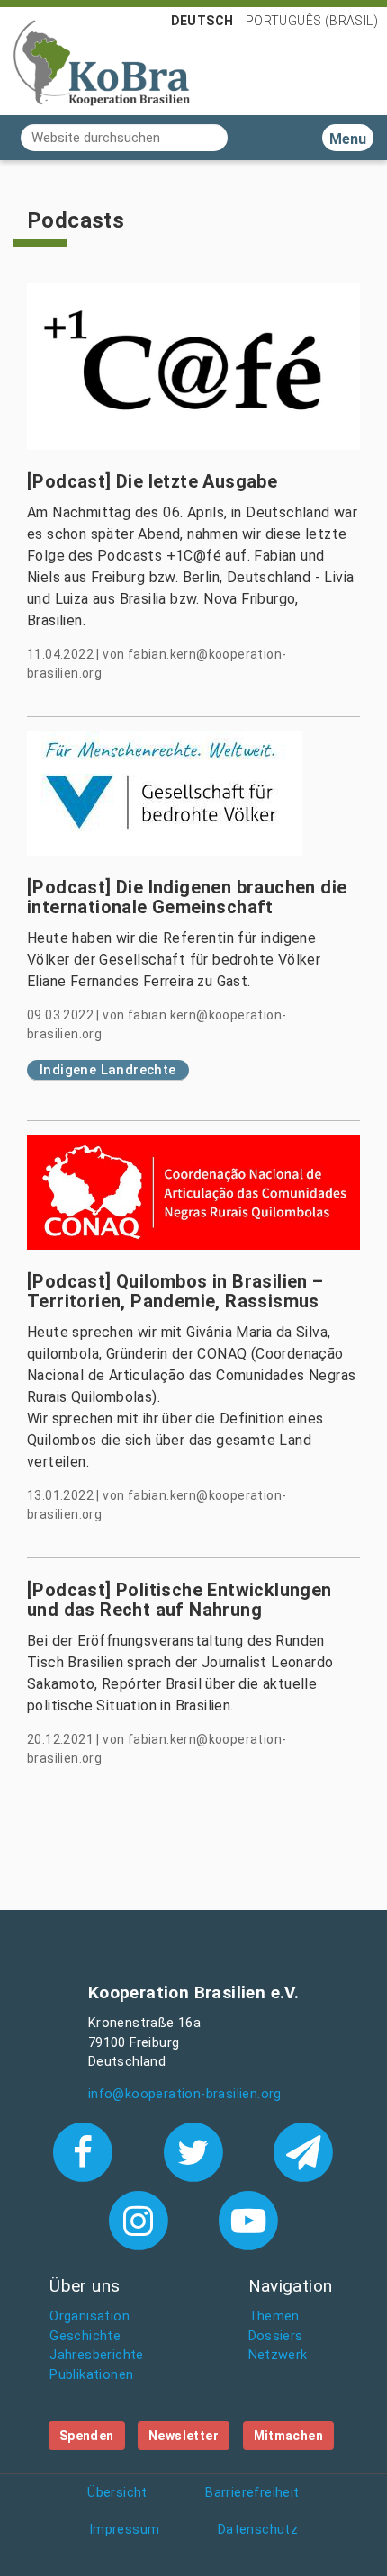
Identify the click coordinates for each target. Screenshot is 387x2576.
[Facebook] (87, 2150)
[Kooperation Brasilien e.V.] (102, 61)
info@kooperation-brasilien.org (185, 2094)
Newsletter (184, 2436)
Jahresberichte (97, 2355)
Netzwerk (278, 2355)
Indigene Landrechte (108, 1070)
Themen (274, 2316)
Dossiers (276, 2336)
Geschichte (85, 2336)
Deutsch (202, 21)
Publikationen (91, 2375)
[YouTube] (249, 2220)
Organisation (90, 2316)
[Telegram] (304, 2150)
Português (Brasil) (312, 21)
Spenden (87, 2436)
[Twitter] (197, 2150)
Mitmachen (289, 2436)
